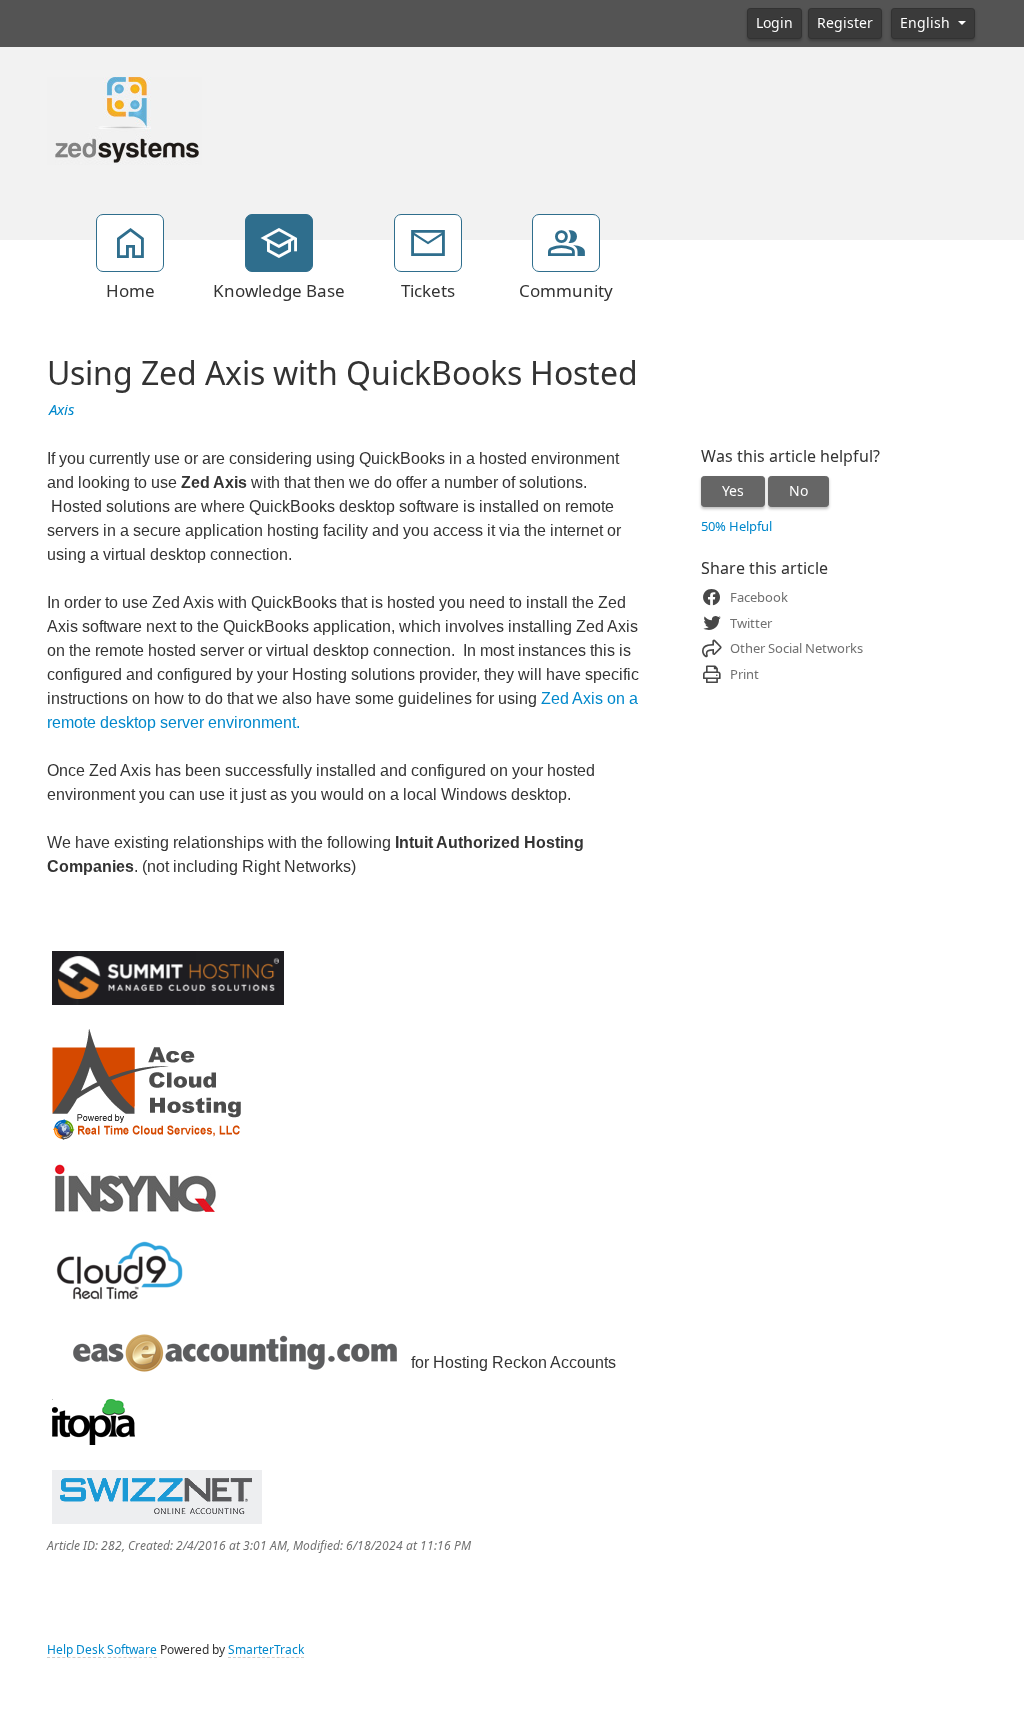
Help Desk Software (102, 1650)
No (798, 491)
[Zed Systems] (124, 119)
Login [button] (774, 23)
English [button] (927, 23)
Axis (61, 410)
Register (845, 23)
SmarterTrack (266, 1650)
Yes (733, 491)
